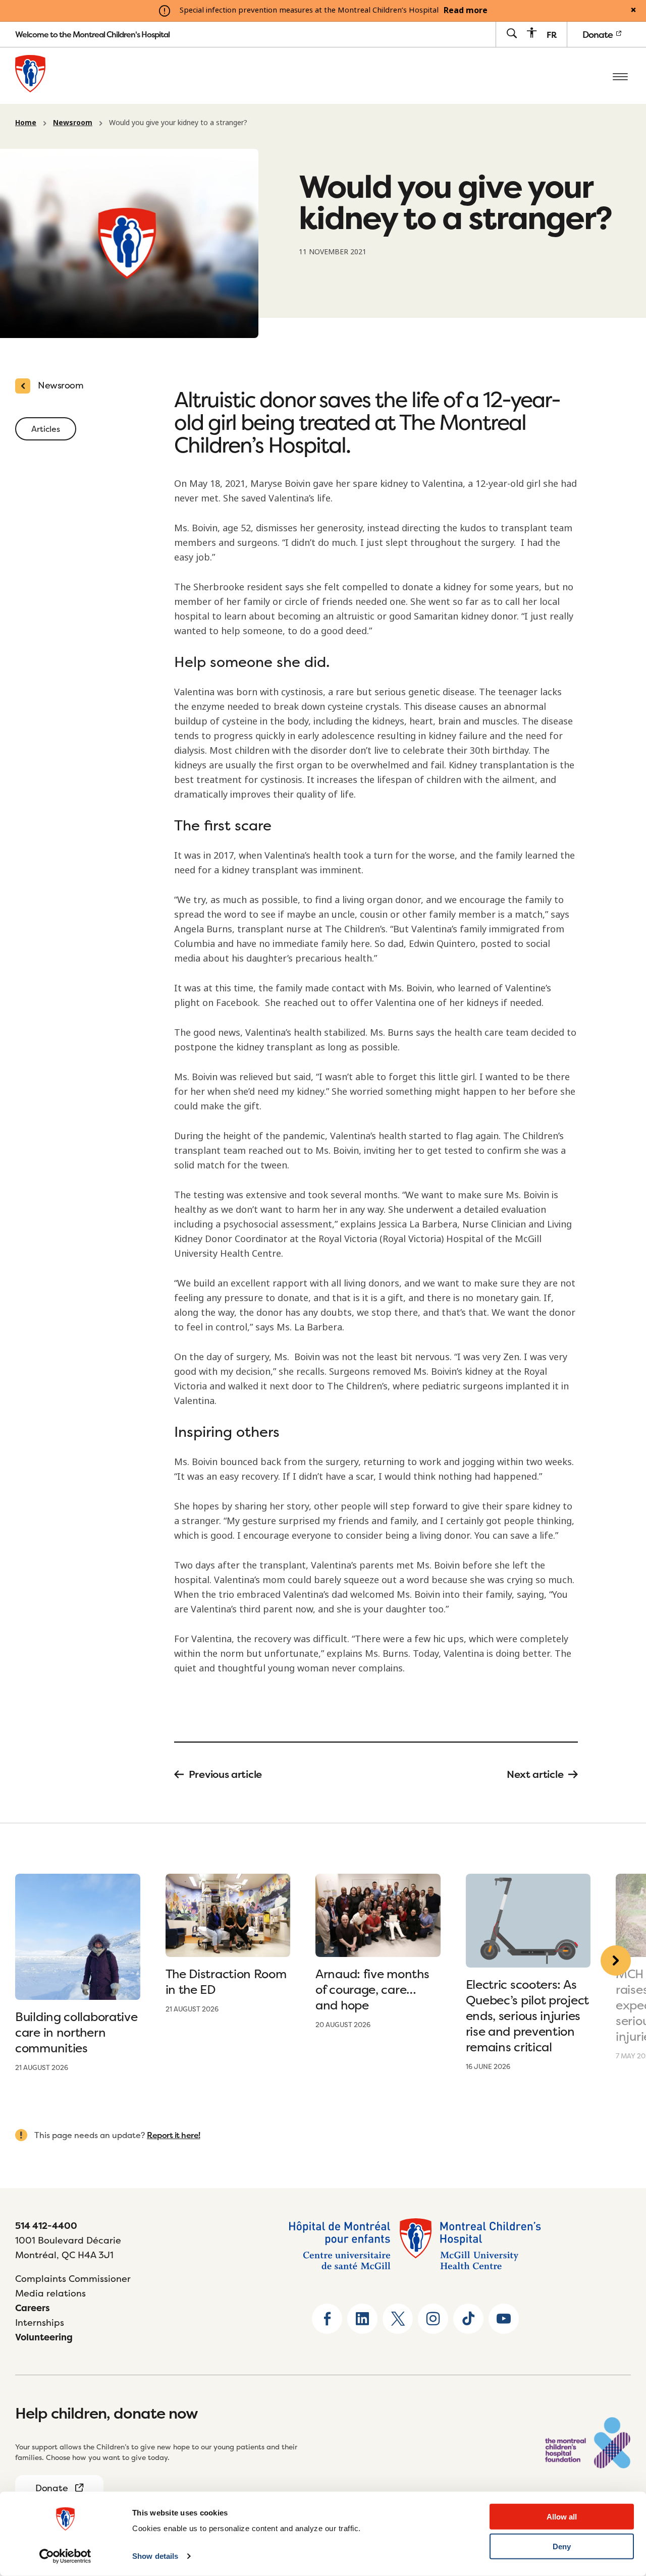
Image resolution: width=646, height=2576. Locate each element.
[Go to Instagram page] (433, 2319)
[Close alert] (633, 11)
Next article (535, 1774)
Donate (599, 35)
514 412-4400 (46, 2226)
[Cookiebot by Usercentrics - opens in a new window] (65, 2556)
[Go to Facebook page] (327, 2319)
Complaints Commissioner (73, 2279)
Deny (562, 2546)
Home (26, 123)
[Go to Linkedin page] (362, 2319)
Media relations (50, 2293)
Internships (40, 2322)
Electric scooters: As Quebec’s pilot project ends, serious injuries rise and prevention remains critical (527, 2016)
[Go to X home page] (398, 2319)
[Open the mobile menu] (620, 76)
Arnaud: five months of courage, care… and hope (372, 1990)
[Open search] (512, 34)
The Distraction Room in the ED (226, 1982)
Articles (46, 429)
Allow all (562, 2517)
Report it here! (174, 2135)
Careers (33, 2308)
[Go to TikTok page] (468, 2319)
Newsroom (73, 123)
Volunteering (44, 2337)
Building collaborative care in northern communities (76, 2032)
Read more (466, 11)
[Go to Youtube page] (504, 2319)
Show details (155, 2556)
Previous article (225, 1774)
